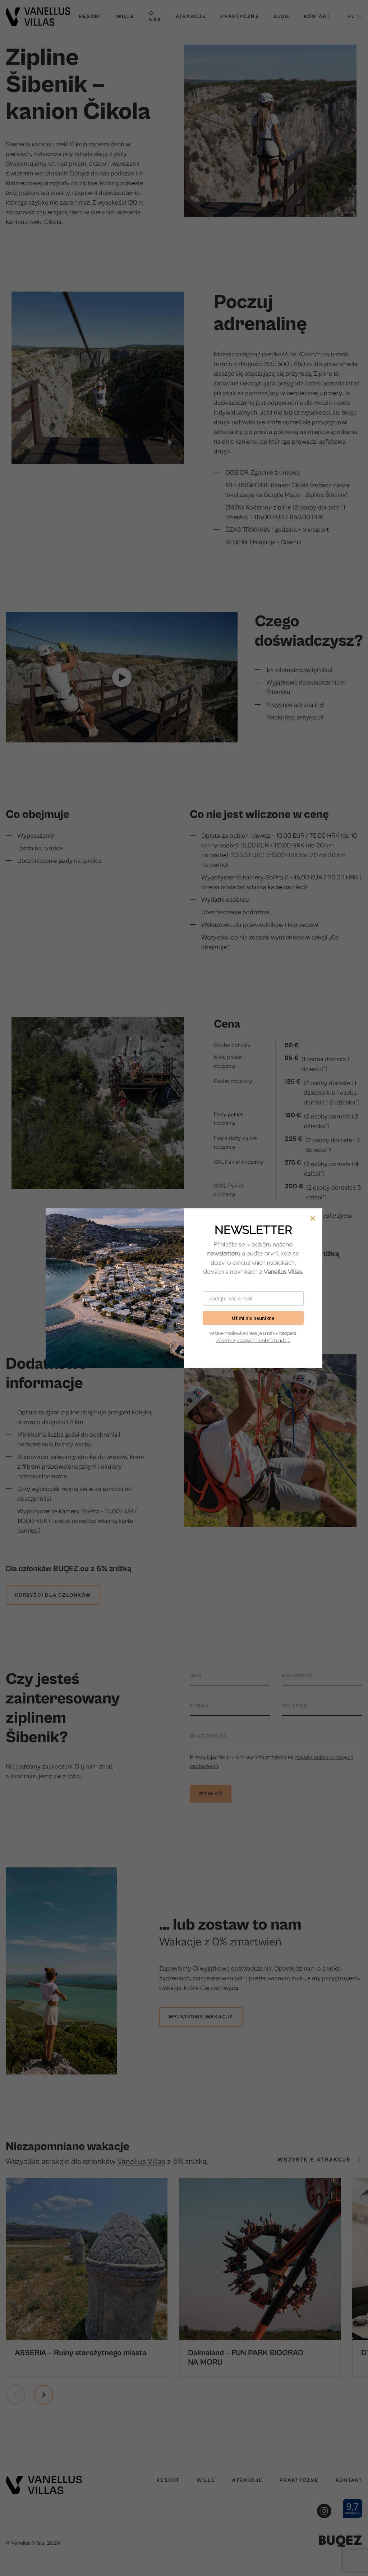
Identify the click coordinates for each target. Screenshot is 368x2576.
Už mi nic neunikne (253, 1318)
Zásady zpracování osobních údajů (253, 1340)
